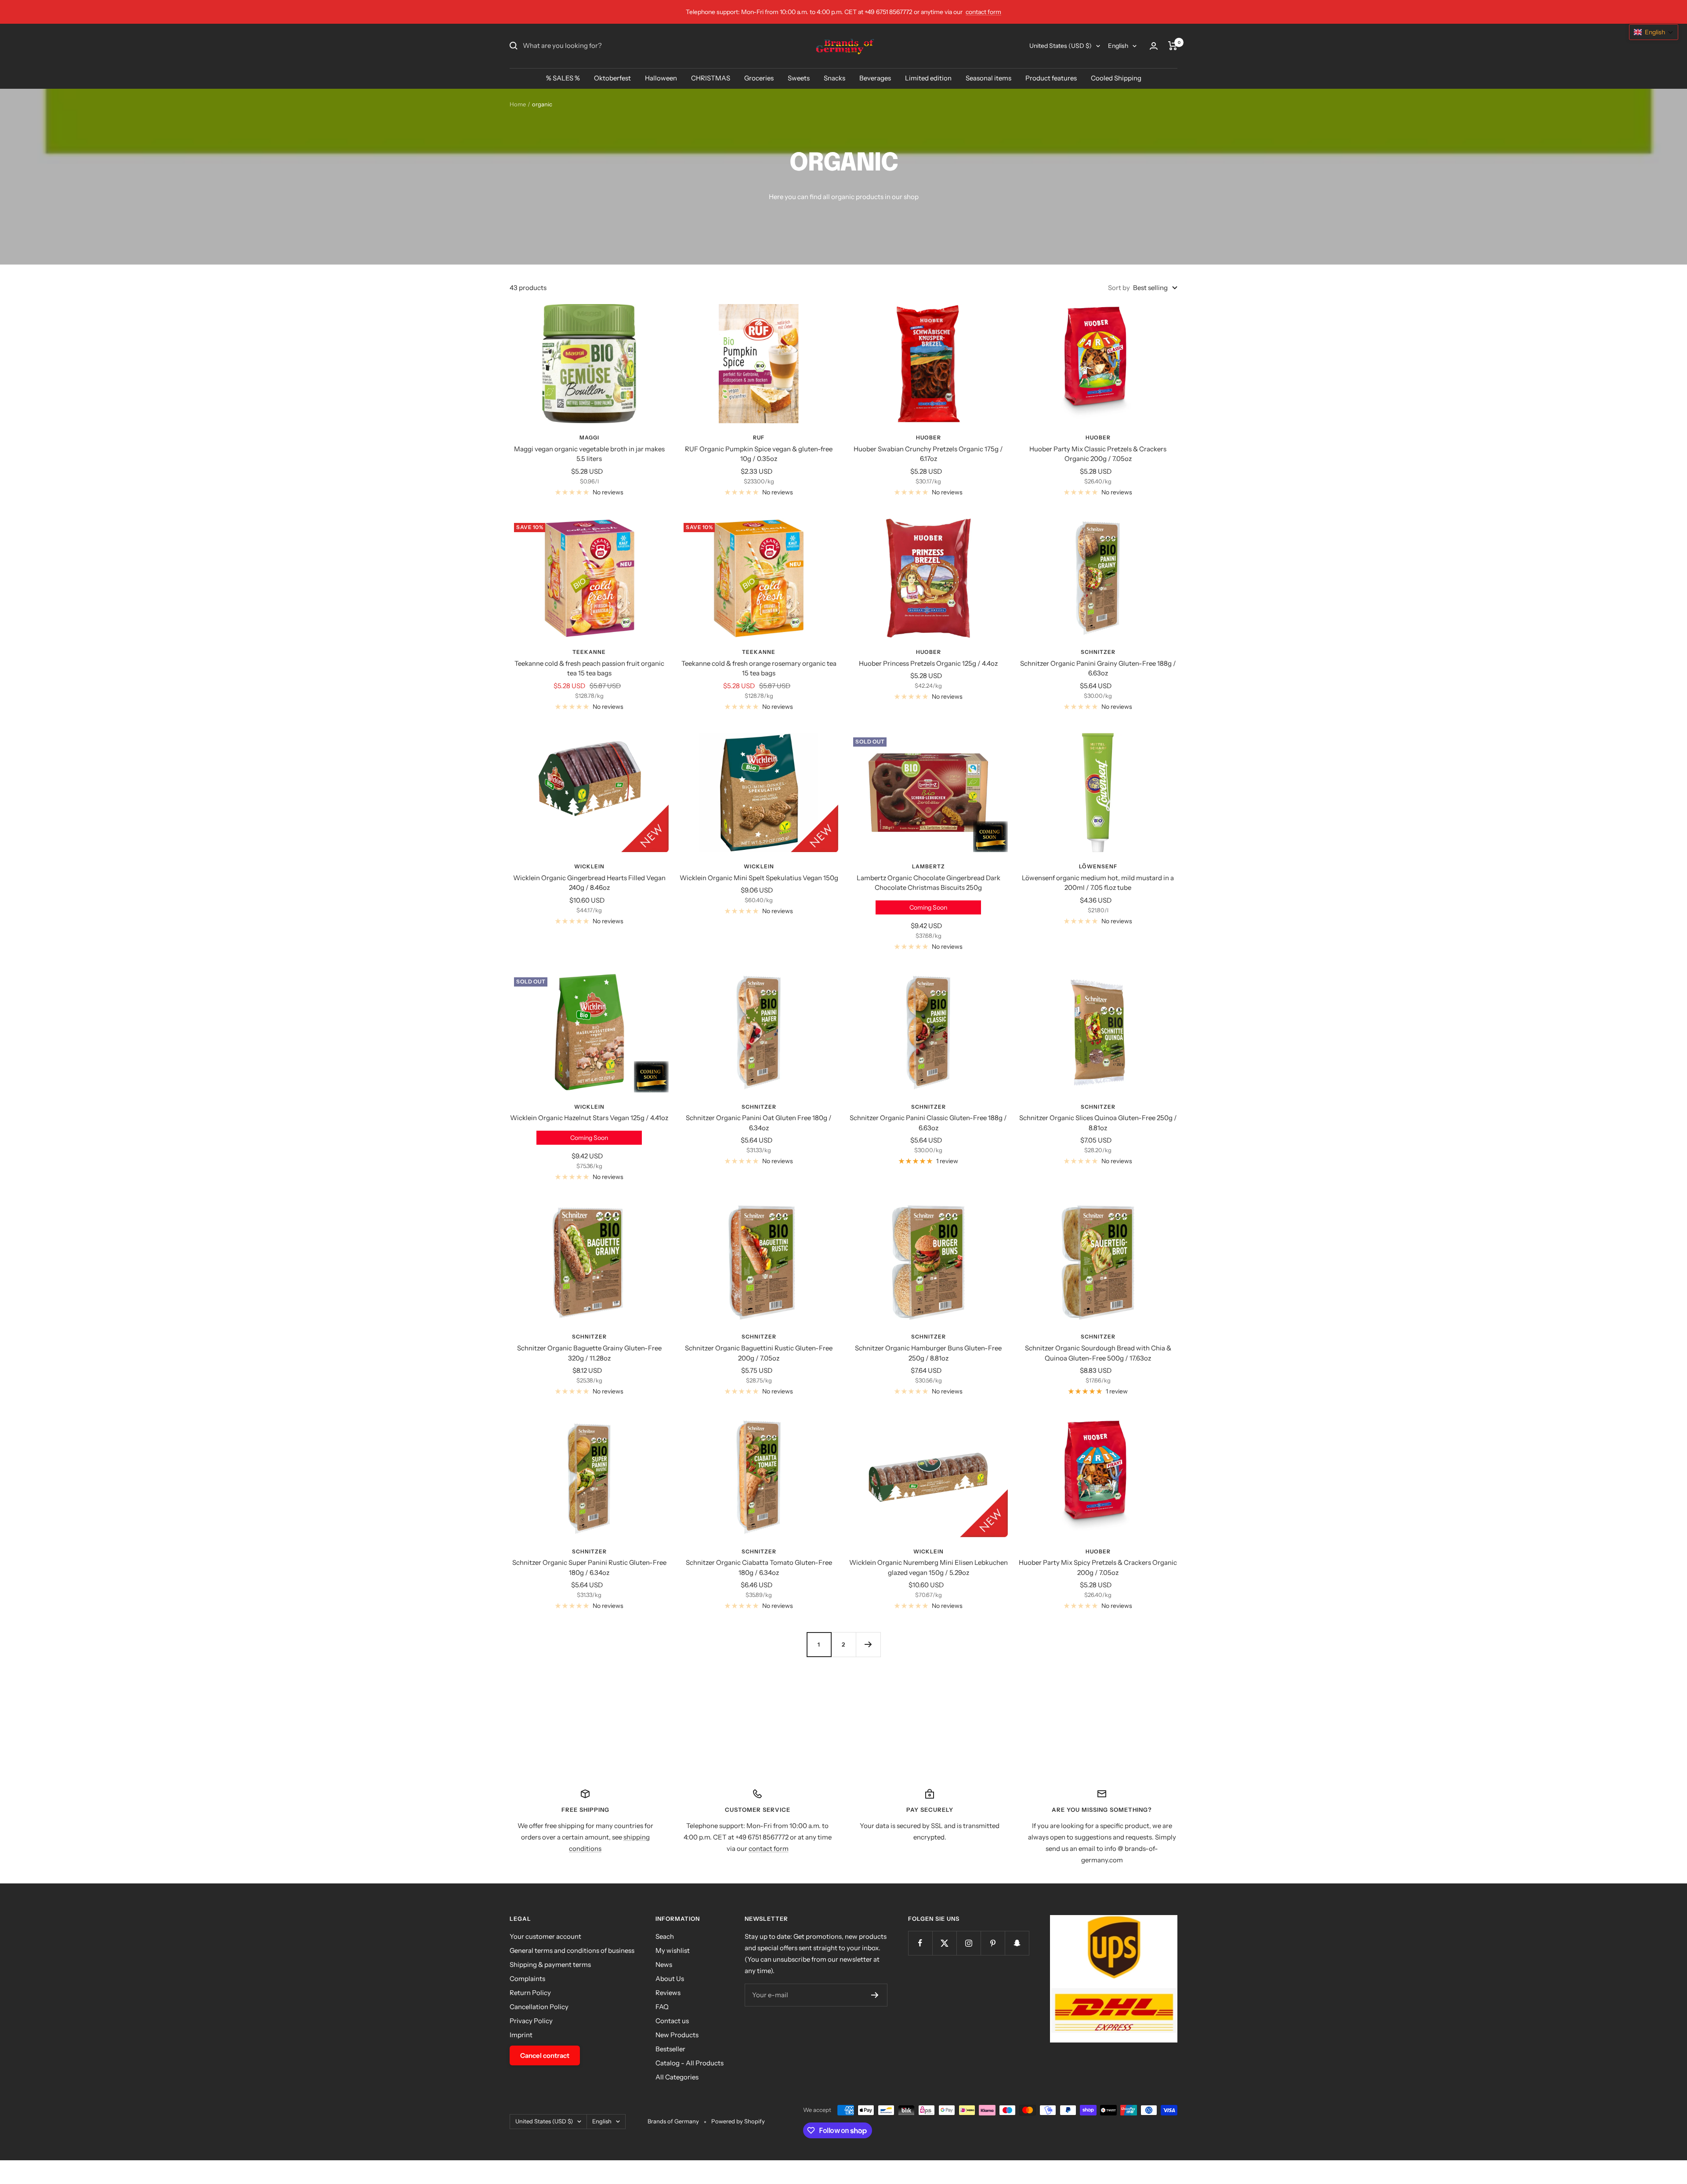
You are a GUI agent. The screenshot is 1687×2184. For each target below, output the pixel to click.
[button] (1654, 32)
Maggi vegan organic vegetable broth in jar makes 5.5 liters (589, 454)
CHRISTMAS (711, 78)
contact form (983, 12)
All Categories (677, 2077)
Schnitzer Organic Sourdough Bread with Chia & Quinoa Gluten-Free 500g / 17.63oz (1098, 1353)
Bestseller (670, 2049)
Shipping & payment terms (550, 1965)
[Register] (875, 1995)
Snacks (834, 78)
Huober (929, 437)
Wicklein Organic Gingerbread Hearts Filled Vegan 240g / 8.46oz (589, 883)
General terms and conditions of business (572, 1950)
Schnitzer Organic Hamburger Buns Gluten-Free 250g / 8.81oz (928, 1353)
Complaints (527, 1979)
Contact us (672, 2021)
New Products (677, 2035)
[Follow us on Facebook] (920, 1943)
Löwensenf (1098, 866)
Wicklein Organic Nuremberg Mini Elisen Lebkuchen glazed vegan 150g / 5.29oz (929, 1567)
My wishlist (673, 1950)
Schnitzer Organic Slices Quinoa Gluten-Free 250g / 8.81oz (1098, 1123)
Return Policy (530, 1993)
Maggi (589, 437)
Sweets (799, 78)
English (1118, 46)
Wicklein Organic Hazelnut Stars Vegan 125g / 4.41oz (589, 1118)
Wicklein (589, 866)
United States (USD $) (1061, 46)
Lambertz (929, 866)
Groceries (759, 78)
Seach (665, 1936)
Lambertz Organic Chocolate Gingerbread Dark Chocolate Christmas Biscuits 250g (929, 883)
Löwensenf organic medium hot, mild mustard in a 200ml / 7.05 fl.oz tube (1098, 883)
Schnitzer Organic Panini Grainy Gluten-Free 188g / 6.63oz (1098, 668)
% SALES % (563, 78)
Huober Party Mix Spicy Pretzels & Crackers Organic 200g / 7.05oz (1098, 1567)
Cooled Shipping (1116, 78)
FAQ (662, 2007)
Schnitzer (1098, 652)
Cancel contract (545, 2055)
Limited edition (928, 78)
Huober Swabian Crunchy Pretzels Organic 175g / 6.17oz (928, 454)
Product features (1051, 78)
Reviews (668, 1993)
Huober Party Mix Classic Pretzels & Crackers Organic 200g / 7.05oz (1098, 454)
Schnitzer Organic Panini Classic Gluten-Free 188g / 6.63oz (928, 1123)
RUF (759, 437)
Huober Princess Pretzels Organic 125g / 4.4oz (928, 663)
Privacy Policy (531, 2021)
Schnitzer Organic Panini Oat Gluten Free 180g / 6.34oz (759, 1123)
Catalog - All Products (690, 2063)
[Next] (868, 1644)
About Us (670, 1979)
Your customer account (545, 1936)
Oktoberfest (612, 78)
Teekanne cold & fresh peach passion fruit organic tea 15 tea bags (589, 668)
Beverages (875, 78)
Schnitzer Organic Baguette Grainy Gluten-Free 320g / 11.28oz (589, 1353)
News (664, 1965)
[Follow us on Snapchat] (1017, 1943)
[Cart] (1173, 46)
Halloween (661, 78)
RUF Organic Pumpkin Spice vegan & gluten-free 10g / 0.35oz (759, 454)
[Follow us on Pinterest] (993, 1943)
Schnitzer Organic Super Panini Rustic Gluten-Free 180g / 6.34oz (589, 1567)
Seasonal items (988, 78)
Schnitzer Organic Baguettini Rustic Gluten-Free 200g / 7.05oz (759, 1353)
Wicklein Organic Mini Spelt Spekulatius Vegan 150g (759, 878)
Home (518, 104)
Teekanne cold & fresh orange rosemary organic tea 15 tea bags (759, 668)
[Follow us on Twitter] (944, 1943)
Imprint (521, 2035)
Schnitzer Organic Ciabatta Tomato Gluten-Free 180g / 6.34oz (759, 1567)
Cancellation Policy (539, 2007)
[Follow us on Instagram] (968, 1943)
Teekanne (589, 652)
